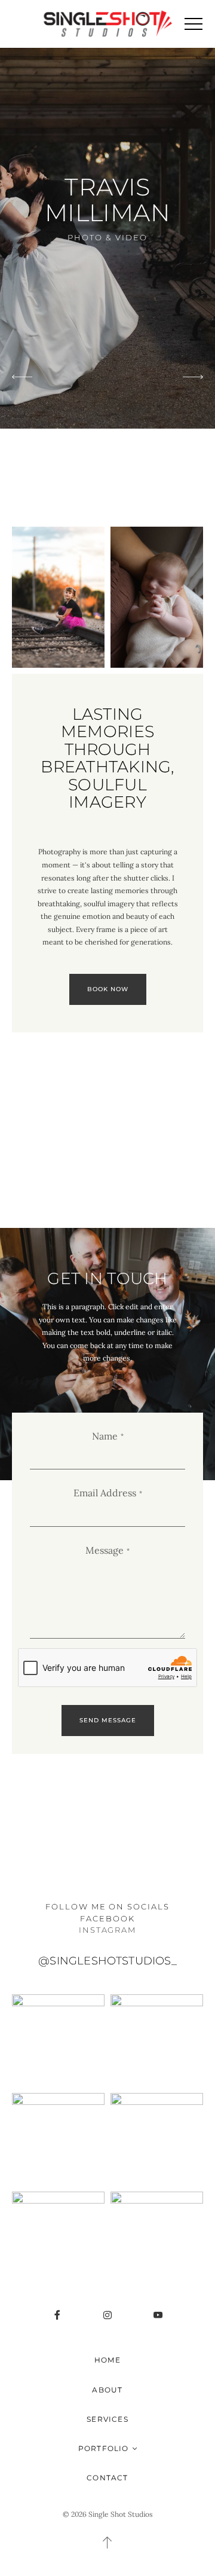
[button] (193, 24)
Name (105, 1436)
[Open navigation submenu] (135, 2448)
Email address (105, 1493)
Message (105, 1550)
